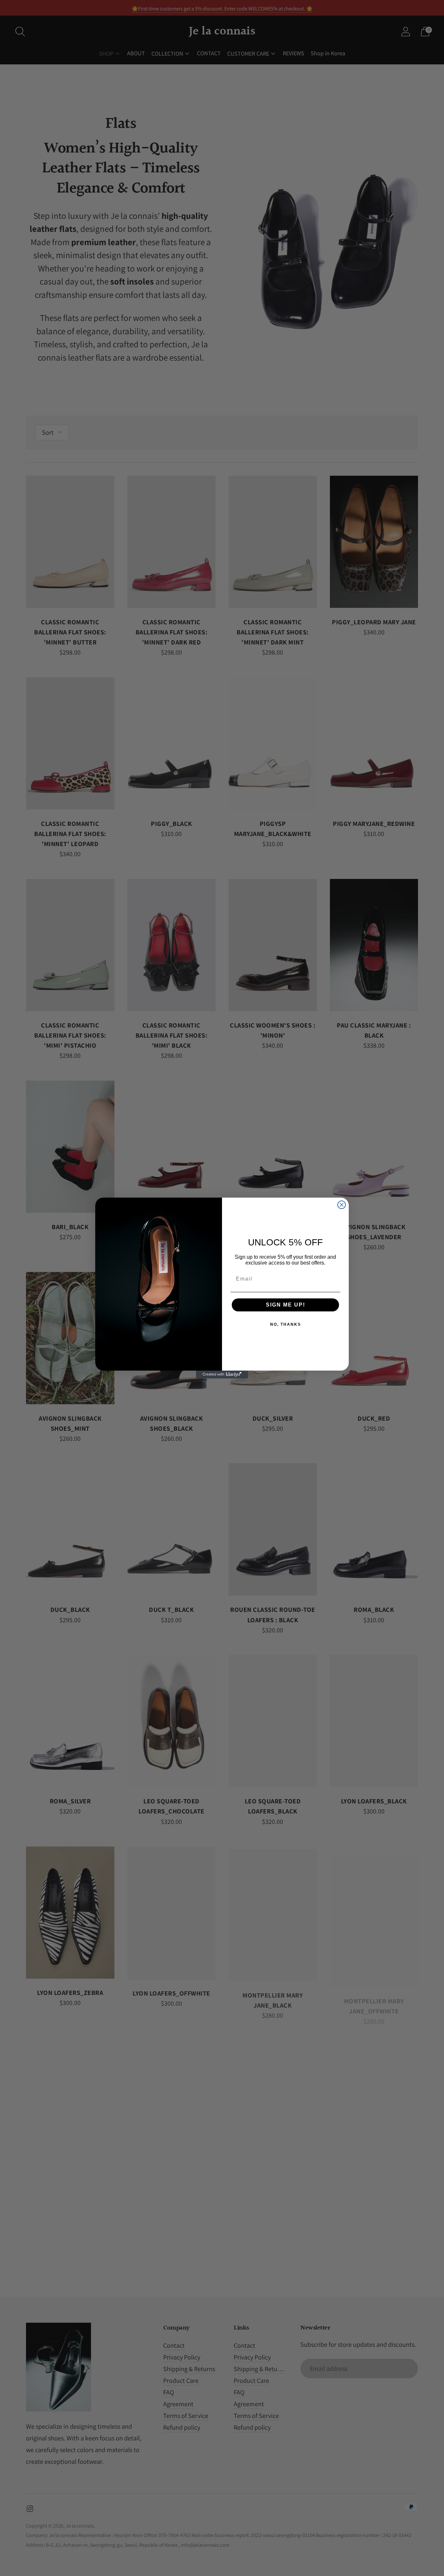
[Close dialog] (342, 1205)
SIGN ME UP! (286, 1305)
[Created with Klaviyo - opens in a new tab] (222, 1374)
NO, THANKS (286, 1324)
